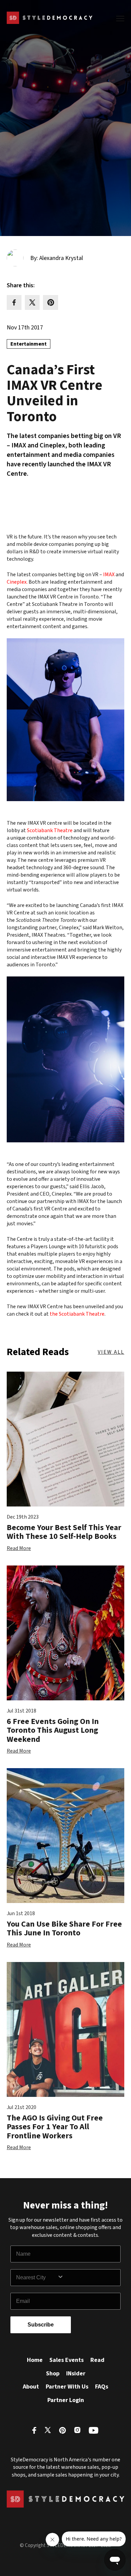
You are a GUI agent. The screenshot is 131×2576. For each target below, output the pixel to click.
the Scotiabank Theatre (77, 1314)
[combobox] (37, 2278)
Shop (53, 2374)
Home (35, 2360)
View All (111, 1352)
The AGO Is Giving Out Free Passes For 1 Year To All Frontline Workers (55, 2127)
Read (97, 2360)
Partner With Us (67, 2387)
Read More (19, 1548)
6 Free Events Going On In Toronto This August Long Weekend (53, 1730)
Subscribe (41, 2325)
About (31, 2387)
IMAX (109, 575)
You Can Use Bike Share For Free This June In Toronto (64, 1928)
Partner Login (66, 2400)
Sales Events (67, 2360)
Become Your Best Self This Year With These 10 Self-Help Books (64, 1532)
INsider (76, 2374)
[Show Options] (87, 2278)
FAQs (102, 2387)
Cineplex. (17, 582)
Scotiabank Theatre (50, 830)
